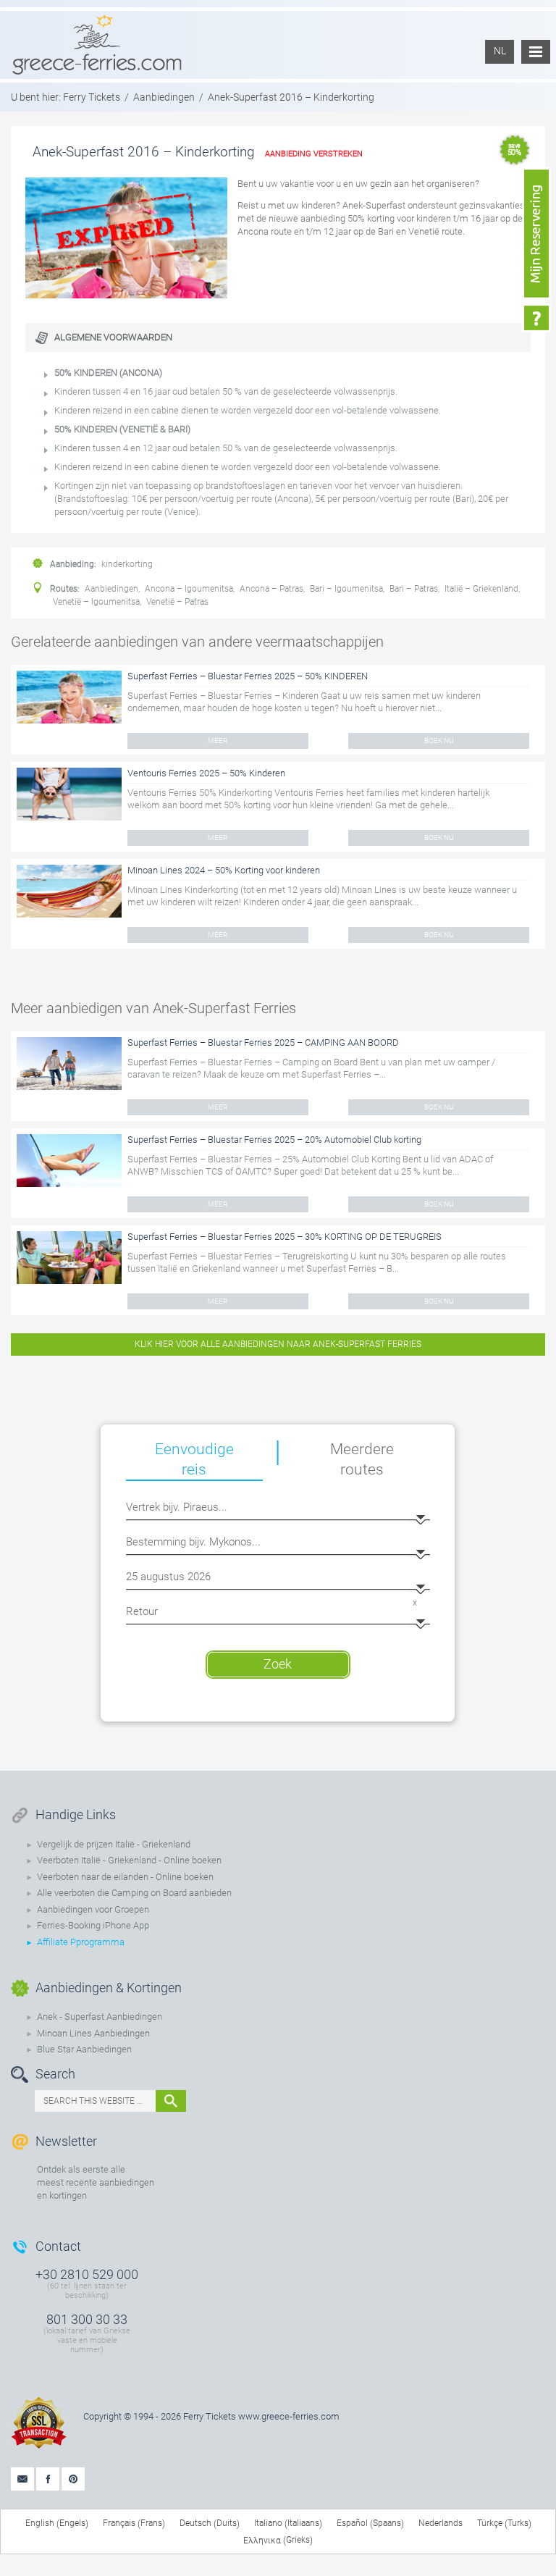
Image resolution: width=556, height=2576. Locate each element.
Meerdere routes (362, 1459)
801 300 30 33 (87, 2319)
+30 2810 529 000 (87, 2274)
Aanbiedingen (164, 97)
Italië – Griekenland (481, 589)
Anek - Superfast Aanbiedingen (100, 2017)
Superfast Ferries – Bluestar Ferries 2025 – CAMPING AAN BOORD (263, 1042)
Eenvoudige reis (194, 1459)
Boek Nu (439, 741)
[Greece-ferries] (97, 44)
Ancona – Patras (271, 589)
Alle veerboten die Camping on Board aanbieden (134, 1893)
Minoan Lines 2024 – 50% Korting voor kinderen (224, 870)
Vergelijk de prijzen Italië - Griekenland (114, 1844)
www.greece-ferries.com (289, 2416)
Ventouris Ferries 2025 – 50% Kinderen (206, 773)
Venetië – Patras (177, 602)
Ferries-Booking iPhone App (93, 1925)
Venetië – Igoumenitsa (96, 602)
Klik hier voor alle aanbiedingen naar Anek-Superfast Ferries (278, 1344)
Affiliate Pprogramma (81, 1942)
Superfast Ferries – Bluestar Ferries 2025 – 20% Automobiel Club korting (274, 1140)
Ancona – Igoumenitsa (189, 589)
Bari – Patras (414, 589)
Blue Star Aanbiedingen (84, 2049)
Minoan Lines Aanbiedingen (93, 2033)
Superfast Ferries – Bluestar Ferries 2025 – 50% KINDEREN (248, 676)
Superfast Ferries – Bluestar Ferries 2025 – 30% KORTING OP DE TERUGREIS (285, 1237)
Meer (218, 741)
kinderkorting (127, 564)
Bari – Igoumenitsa (346, 589)
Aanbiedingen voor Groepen (93, 1909)
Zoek (278, 1664)
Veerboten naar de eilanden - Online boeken (125, 1877)
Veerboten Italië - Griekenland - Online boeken (129, 1860)
